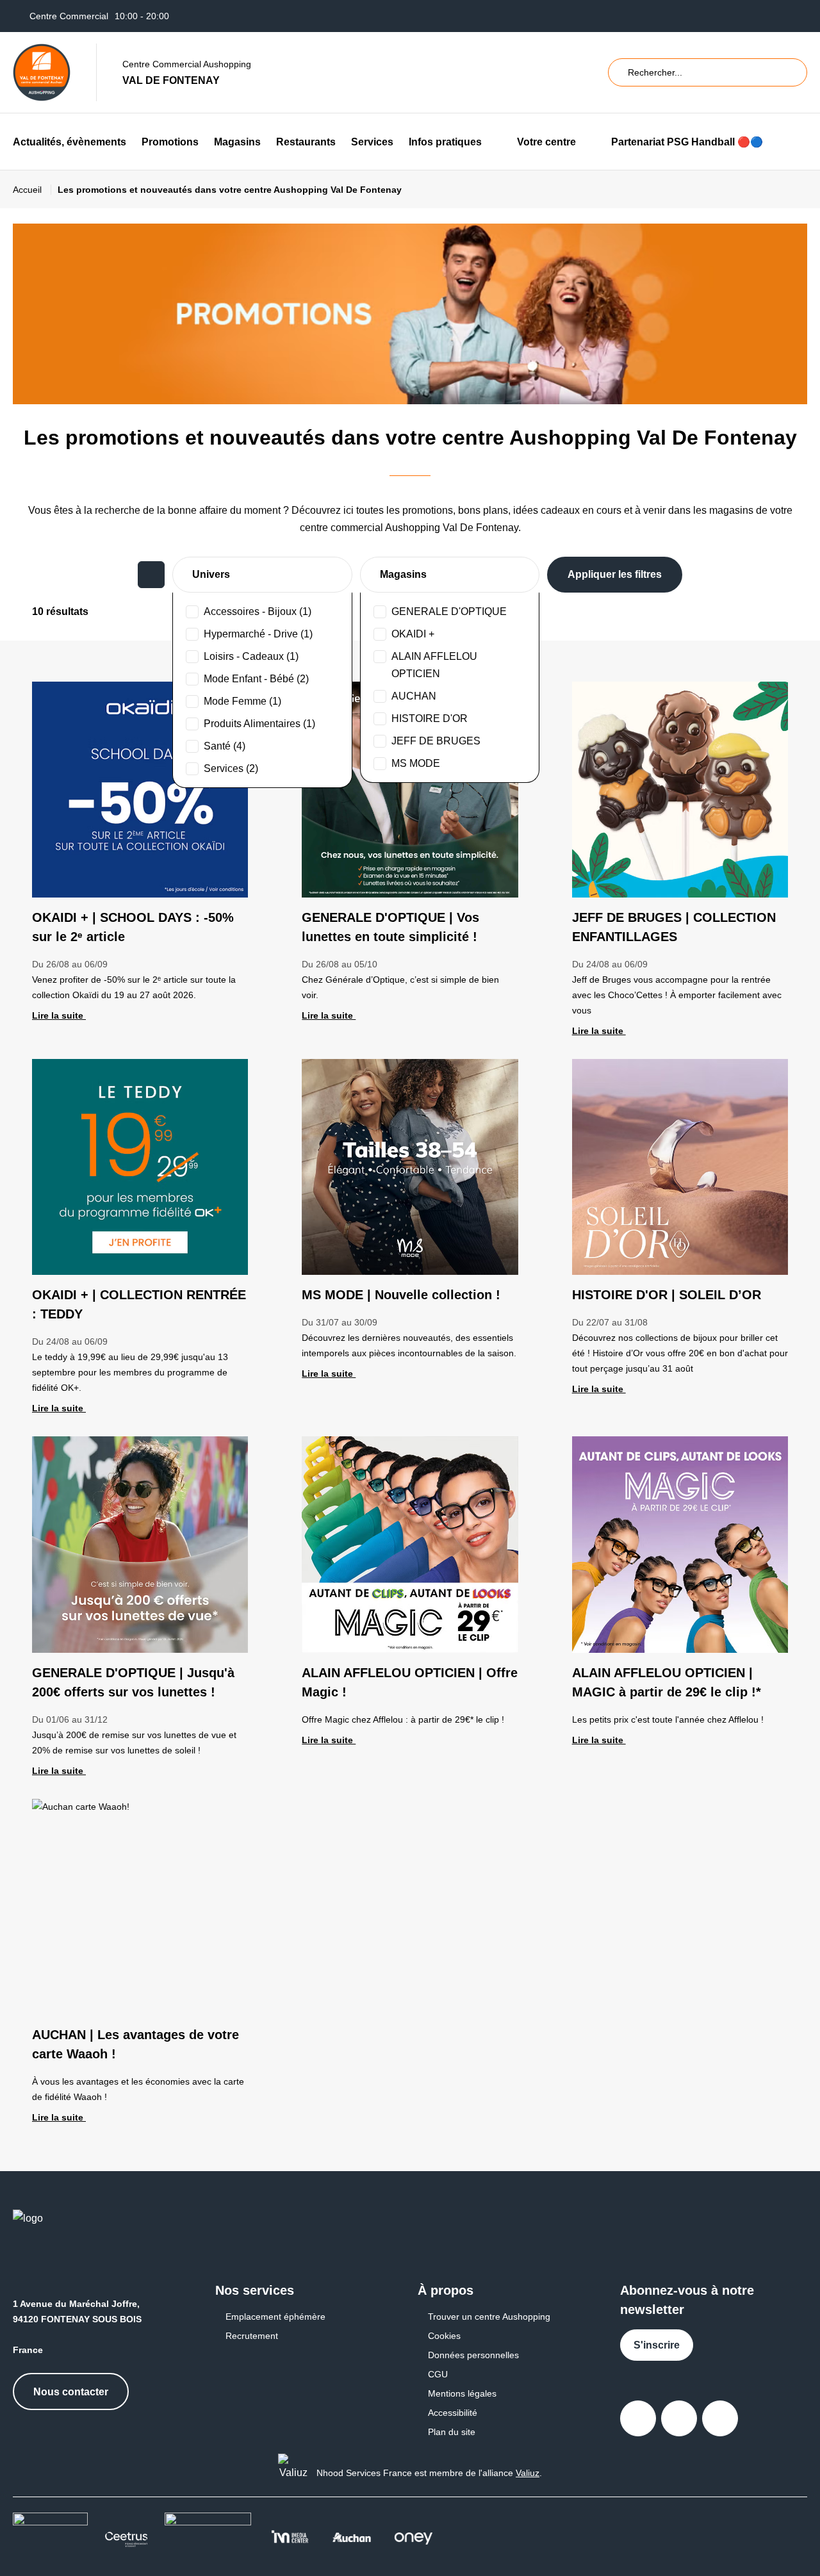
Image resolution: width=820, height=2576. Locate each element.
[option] (262, 611)
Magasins (237, 142)
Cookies (444, 2336)
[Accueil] (42, 72)
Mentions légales (462, 2393)
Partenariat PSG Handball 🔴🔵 (687, 142)
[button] (492, 142)
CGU (438, 2374)
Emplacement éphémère (275, 2317)
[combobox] (262, 575)
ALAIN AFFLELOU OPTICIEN (434, 665)
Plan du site (452, 2432)
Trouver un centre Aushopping (489, 2317)
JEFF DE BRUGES (436, 741)
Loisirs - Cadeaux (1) (251, 656)
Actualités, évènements (70, 142)
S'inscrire (657, 2345)
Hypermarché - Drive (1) (258, 634)
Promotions (170, 142)
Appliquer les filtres (615, 574)
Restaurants (306, 142)
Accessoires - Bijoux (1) (258, 611)
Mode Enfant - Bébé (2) (256, 679)
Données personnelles (473, 2355)
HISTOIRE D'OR (430, 718)
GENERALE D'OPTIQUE (449, 611)
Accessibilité (453, 2413)
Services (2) (231, 768)
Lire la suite (59, 1015)
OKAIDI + (413, 634)
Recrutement (252, 2336)
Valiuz (528, 2473)
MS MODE (416, 763)
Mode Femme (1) (242, 701)
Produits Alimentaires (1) (259, 724)
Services (372, 142)
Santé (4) (225, 746)
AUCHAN (414, 696)
